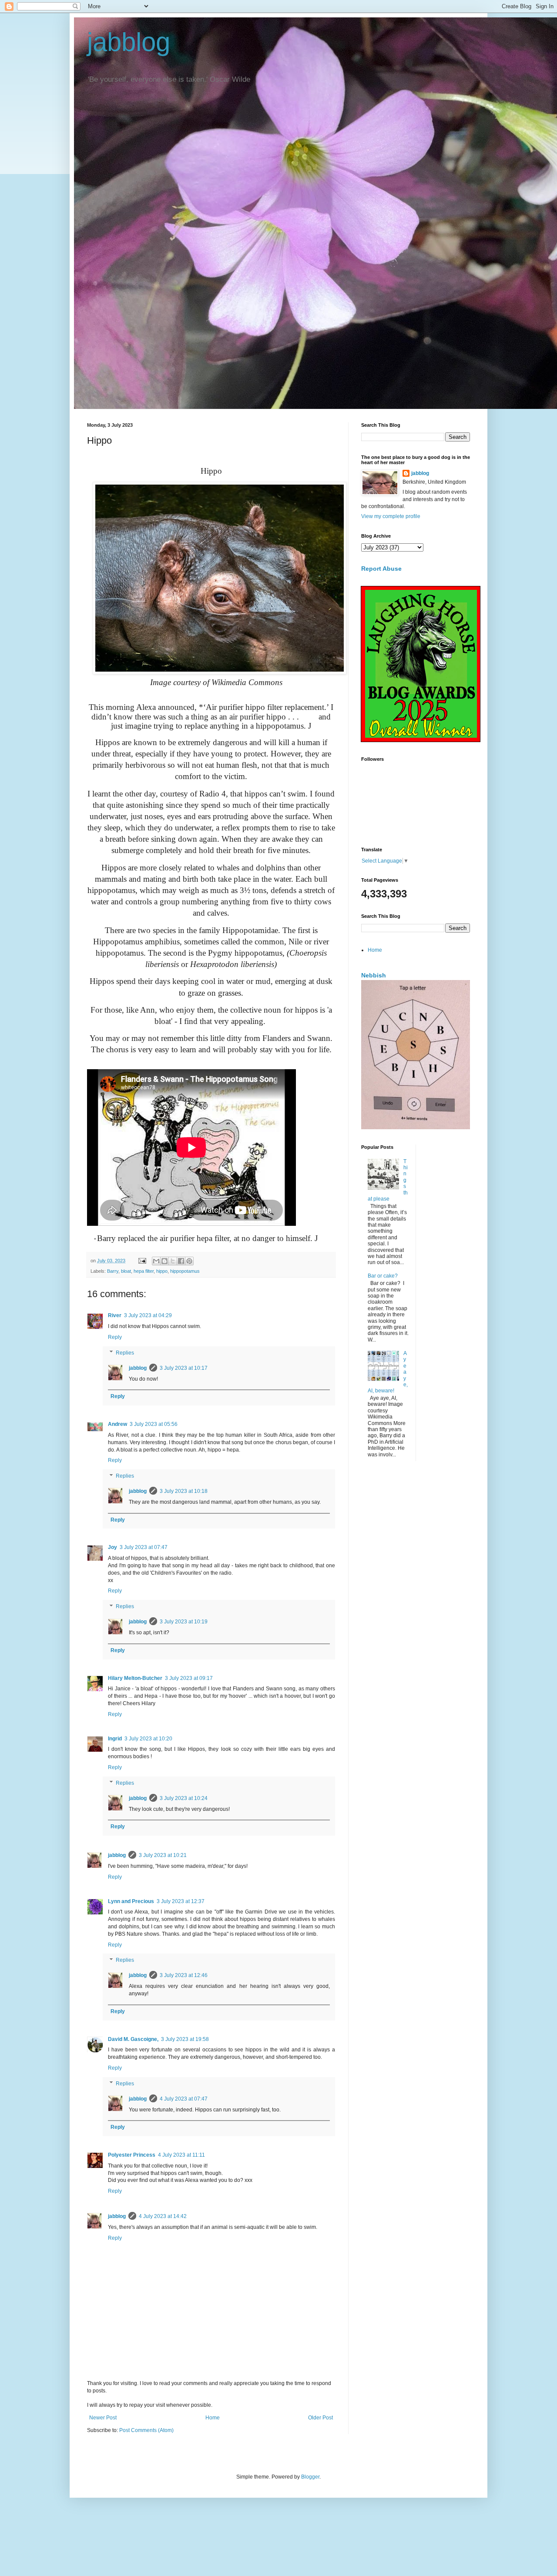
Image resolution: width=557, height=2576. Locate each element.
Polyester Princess (132, 2155)
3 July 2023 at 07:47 (144, 1547)
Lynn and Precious (131, 1901)
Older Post (320, 2418)
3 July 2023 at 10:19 (184, 1622)
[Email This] (156, 1261)
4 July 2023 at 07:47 (184, 2099)
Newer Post (103, 2418)
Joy (112, 1547)
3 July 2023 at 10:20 (148, 1739)
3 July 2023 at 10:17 (184, 1368)
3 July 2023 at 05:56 (154, 1424)
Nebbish (374, 975)
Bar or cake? (383, 1276)
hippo (162, 1271)
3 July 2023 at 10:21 (163, 1855)
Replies (125, 1353)
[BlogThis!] (164, 1261)
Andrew (117, 1424)
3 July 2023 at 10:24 (184, 1798)
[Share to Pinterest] (189, 1261)
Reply (115, 1337)
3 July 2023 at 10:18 (184, 1491)
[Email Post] (142, 1261)
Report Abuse (381, 569)
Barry (113, 1271)
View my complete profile (391, 516)
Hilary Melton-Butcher (135, 1678)
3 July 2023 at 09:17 (189, 1678)
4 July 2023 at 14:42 (163, 2216)
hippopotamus (185, 1271)
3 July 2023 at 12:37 (181, 1901)
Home (213, 2418)
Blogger (310, 2477)
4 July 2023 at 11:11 (181, 2155)
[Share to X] (173, 1261)
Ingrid (115, 1739)
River (115, 1315)
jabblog (129, 42)
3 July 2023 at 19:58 (185, 2039)
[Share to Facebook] (181, 1261)
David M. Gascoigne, (133, 2039)
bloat (126, 1271)
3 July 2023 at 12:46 (184, 1975)
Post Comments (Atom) (146, 2430)
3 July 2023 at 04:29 (148, 1315)
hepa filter (144, 1271)
